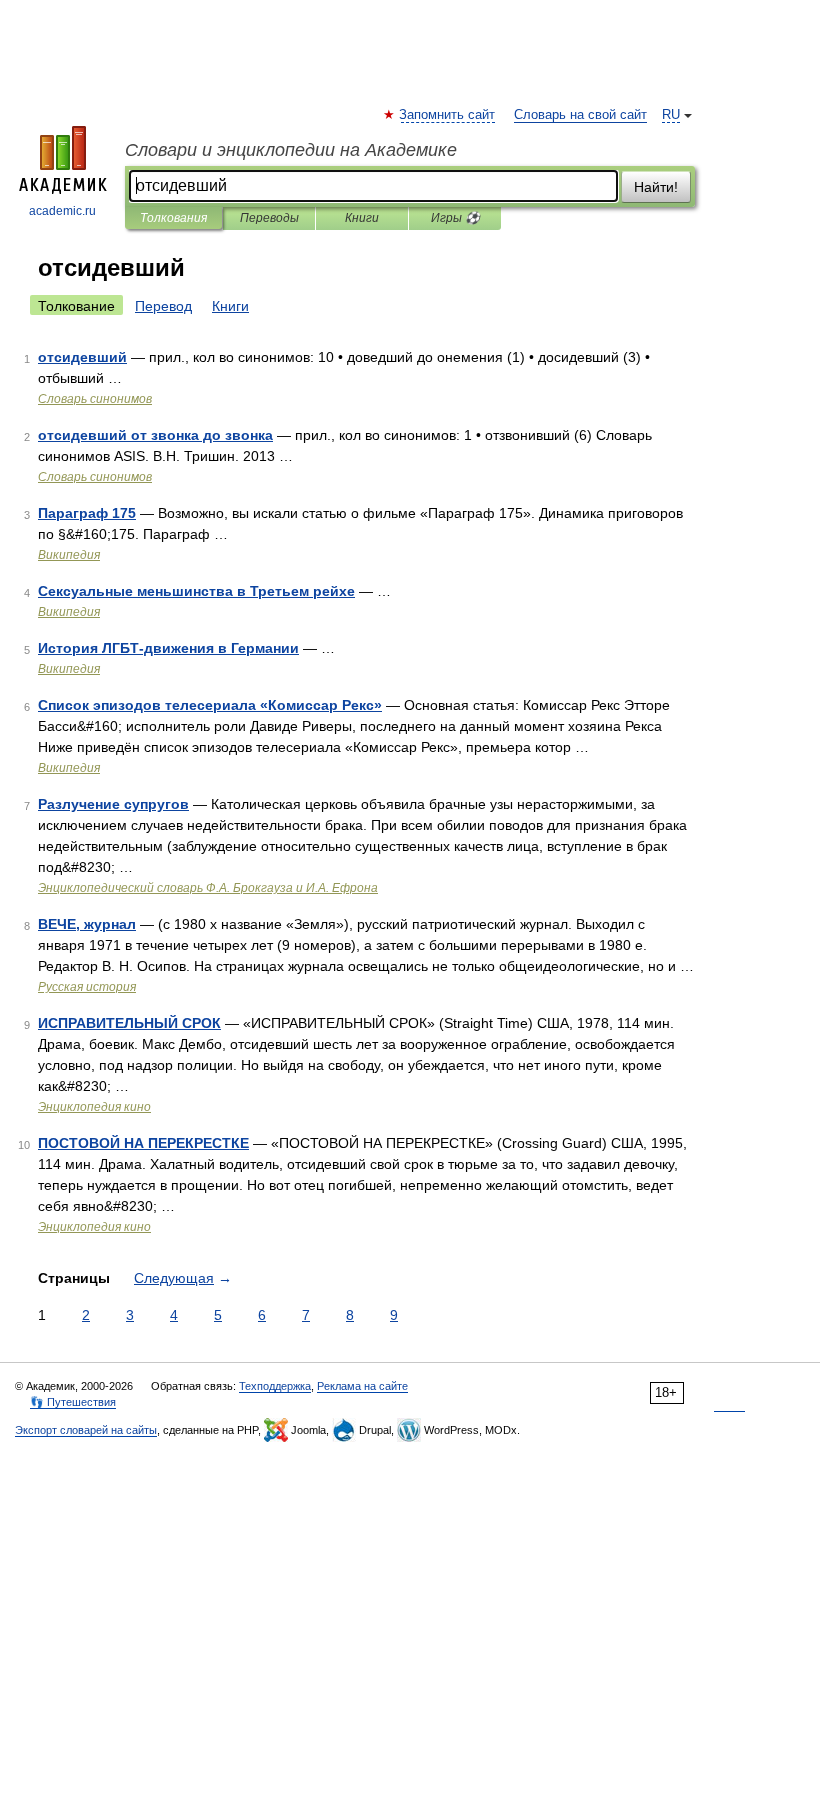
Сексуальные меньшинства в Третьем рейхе (196, 591)
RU (671, 115)
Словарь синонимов (95, 399)
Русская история (87, 987)
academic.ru (62, 211)
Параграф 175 (87, 513)
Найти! (656, 187)
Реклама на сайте (362, 1386)
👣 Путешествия (73, 1402)
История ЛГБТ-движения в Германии (168, 648)
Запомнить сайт (448, 115)
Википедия (69, 555)
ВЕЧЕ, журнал (87, 924)
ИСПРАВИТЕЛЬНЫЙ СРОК (129, 1023)
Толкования (173, 218)
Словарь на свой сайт (580, 115)
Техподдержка (275, 1386)
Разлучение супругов (113, 804)
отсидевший (82, 357)
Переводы (269, 218)
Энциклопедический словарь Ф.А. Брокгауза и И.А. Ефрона (208, 888)
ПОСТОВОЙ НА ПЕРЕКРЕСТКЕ (143, 1143)
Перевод (163, 306)
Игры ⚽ (455, 218)
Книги (362, 218)
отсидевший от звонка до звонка (155, 435)
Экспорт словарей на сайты (86, 1430)
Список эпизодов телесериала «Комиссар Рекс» (210, 705)
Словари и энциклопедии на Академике (291, 150)
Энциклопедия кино (94, 1107)
